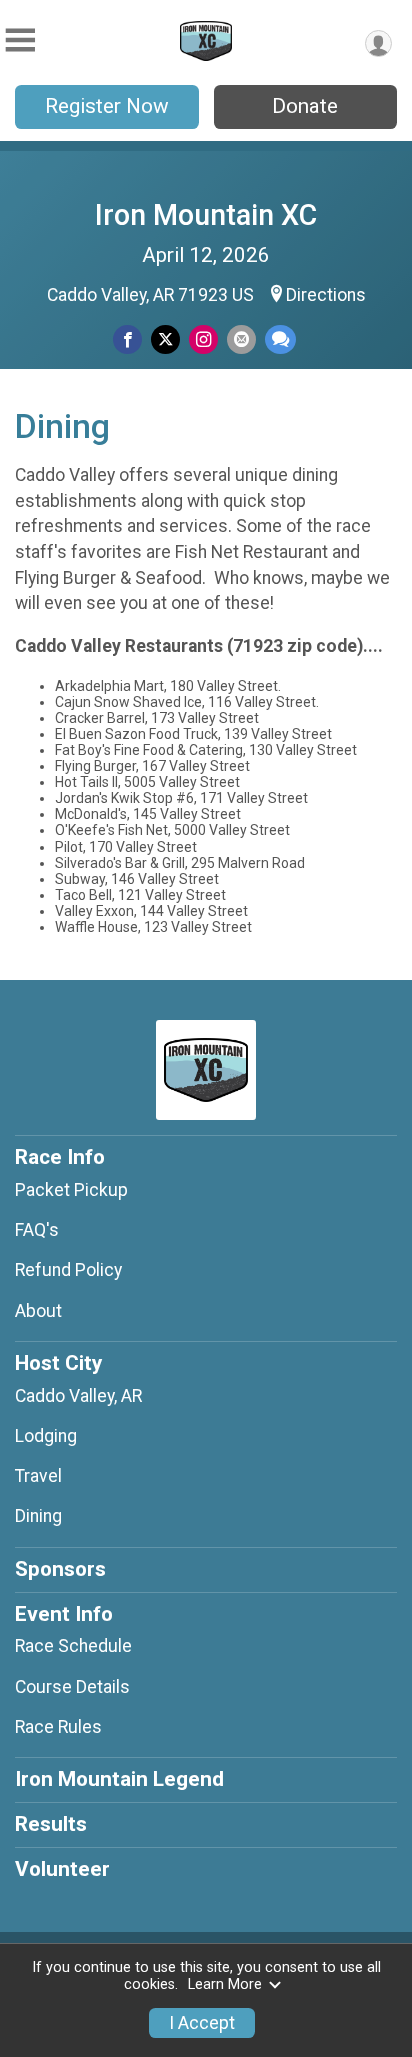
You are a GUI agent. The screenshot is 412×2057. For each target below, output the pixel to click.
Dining (38, 1516)
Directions (326, 295)
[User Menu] (378, 43)
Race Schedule (73, 1646)
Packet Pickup (71, 1190)
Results (51, 1824)
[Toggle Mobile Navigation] (20, 40)
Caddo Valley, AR (78, 1396)
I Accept (202, 2023)
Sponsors (60, 1569)
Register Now (107, 106)
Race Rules (58, 1727)
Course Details (72, 1687)
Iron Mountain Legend (119, 1779)
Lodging (46, 1436)
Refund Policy (68, 1270)
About (38, 1311)
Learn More (225, 1984)
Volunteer (62, 1869)
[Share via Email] (241, 339)
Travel (38, 1476)
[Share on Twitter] (165, 339)
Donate (305, 106)
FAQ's (37, 1230)
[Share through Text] (280, 339)
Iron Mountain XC (206, 215)
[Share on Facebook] (127, 339)
